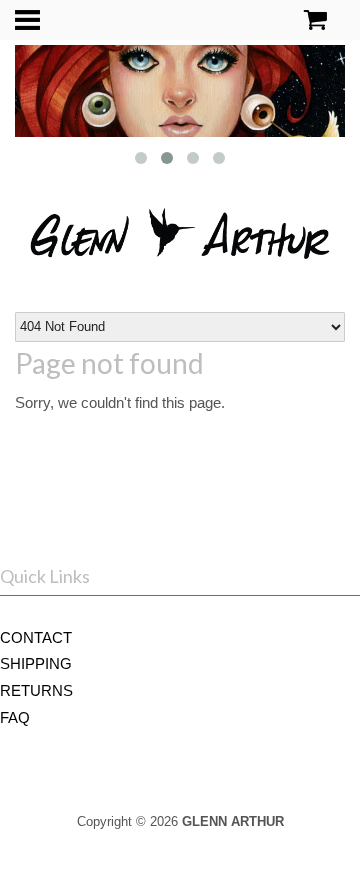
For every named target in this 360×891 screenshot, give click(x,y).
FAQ (15, 717)
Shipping (36, 663)
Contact (36, 637)
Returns (36, 690)
